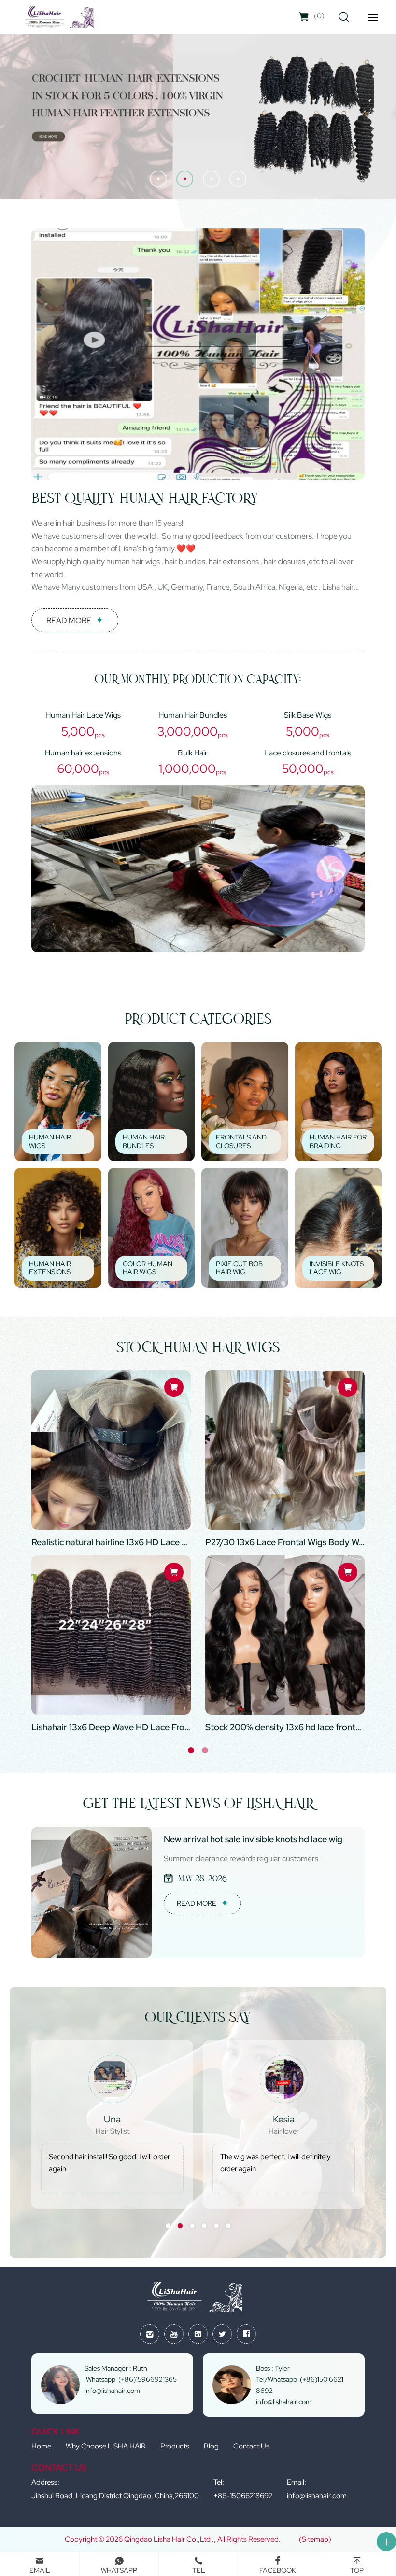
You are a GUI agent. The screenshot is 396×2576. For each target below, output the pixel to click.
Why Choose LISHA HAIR (106, 2446)
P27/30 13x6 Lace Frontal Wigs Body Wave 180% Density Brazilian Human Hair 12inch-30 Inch (285, 1542)
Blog (211, 2446)
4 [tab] (204, 2226)
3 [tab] (192, 2226)
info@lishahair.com (317, 2496)
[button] (158, 179)
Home (41, 2446)
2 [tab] (205, 1750)
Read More (69, 620)
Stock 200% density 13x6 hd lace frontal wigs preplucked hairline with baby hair (285, 1727)
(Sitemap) (315, 2539)
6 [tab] (228, 2226)
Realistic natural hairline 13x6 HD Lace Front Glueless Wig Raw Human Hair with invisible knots (111, 1542)
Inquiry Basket (319, 16)
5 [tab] (216, 2226)
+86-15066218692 (243, 2496)
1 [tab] (191, 1750)
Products (175, 2446)
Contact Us (251, 2446)
